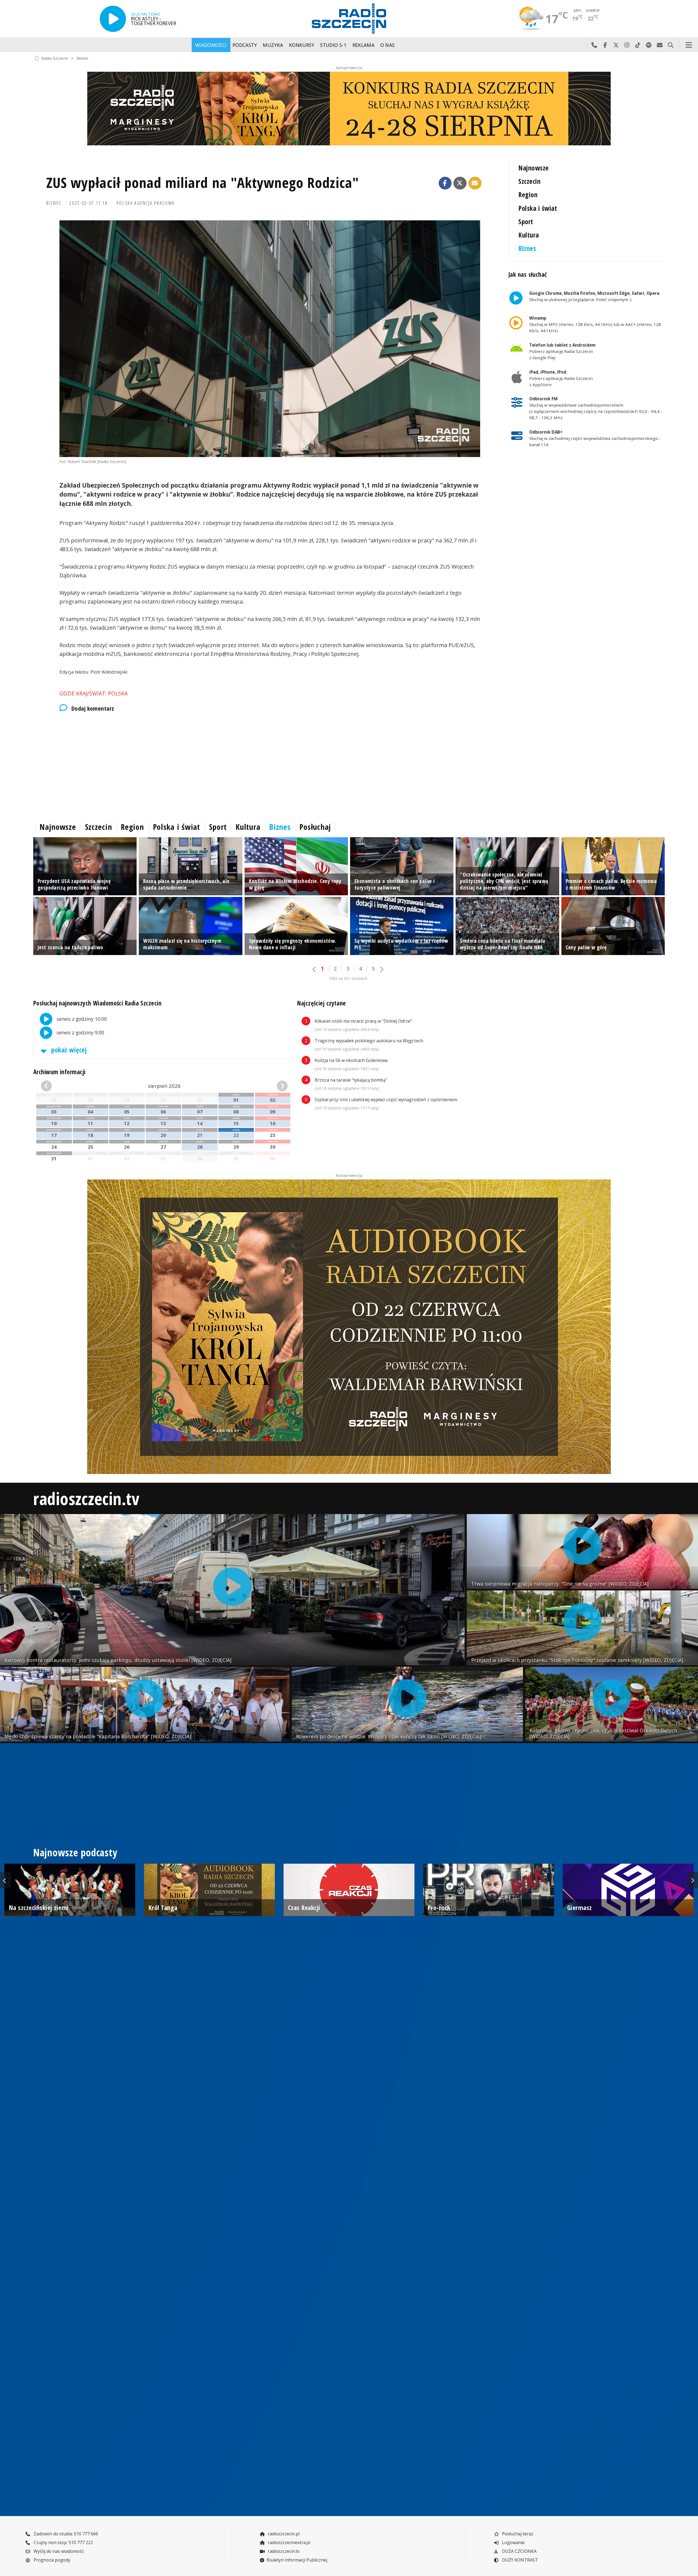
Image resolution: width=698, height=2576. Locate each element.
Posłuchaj (315, 827)
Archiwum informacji (59, 1072)
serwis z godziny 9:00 (80, 1032)
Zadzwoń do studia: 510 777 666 (65, 2534)
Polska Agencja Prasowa (146, 203)
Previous (5, 1880)
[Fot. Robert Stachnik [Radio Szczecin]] (270, 339)
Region (528, 195)
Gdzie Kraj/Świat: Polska (94, 693)
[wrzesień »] (268, 1086)
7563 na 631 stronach (348, 978)
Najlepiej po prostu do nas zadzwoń (594, 45)
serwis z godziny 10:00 (81, 1019)
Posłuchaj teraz (517, 2534)
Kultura (529, 235)
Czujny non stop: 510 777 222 (63, 2542)
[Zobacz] (349, 109)
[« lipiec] (60, 1086)
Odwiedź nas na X (616, 45)
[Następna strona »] (381, 969)
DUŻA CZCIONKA (519, 2551)
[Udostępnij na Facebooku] (445, 183)
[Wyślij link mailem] (475, 183)
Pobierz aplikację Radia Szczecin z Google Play (562, 351)
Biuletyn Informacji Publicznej (297, 2560)
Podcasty (245, 45)
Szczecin (529, 181)
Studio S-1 (333, 45)
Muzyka (273, 45)
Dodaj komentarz (93, 708)
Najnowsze (533, 168)
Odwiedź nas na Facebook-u (605, 45)
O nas (388, 45)
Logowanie (513, 2542)
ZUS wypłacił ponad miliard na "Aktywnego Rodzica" (203, 182)
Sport (526, 222)
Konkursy (302, 45)
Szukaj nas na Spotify (649, 45)
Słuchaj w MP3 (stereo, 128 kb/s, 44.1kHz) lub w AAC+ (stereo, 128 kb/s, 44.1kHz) (595, 324)
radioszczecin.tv (86, 1498)
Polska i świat (538, 208)
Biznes (82, 58)
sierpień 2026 (164, 1086)
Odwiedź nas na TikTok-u (638, 45)
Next (693, 1880)
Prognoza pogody (51, 2560)
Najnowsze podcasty (75, 1853)
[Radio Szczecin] (349, 19)
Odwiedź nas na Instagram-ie (627, 45)
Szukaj (670, 45)
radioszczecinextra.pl (288, 2542)
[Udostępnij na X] (460, 183)
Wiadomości (211, 45)
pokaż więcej (68, 1050)
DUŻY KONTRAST (519, 2560)
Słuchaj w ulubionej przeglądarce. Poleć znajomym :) (594, 296)
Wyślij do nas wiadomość (660, 45)
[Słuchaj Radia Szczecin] (113, 19)
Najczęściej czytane (322, 1003)
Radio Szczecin (55, 58)
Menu (689, 45)
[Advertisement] (197, 765)
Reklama (363, 45)
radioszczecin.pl (283, 2534)
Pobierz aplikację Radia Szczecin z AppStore (561, 378)
